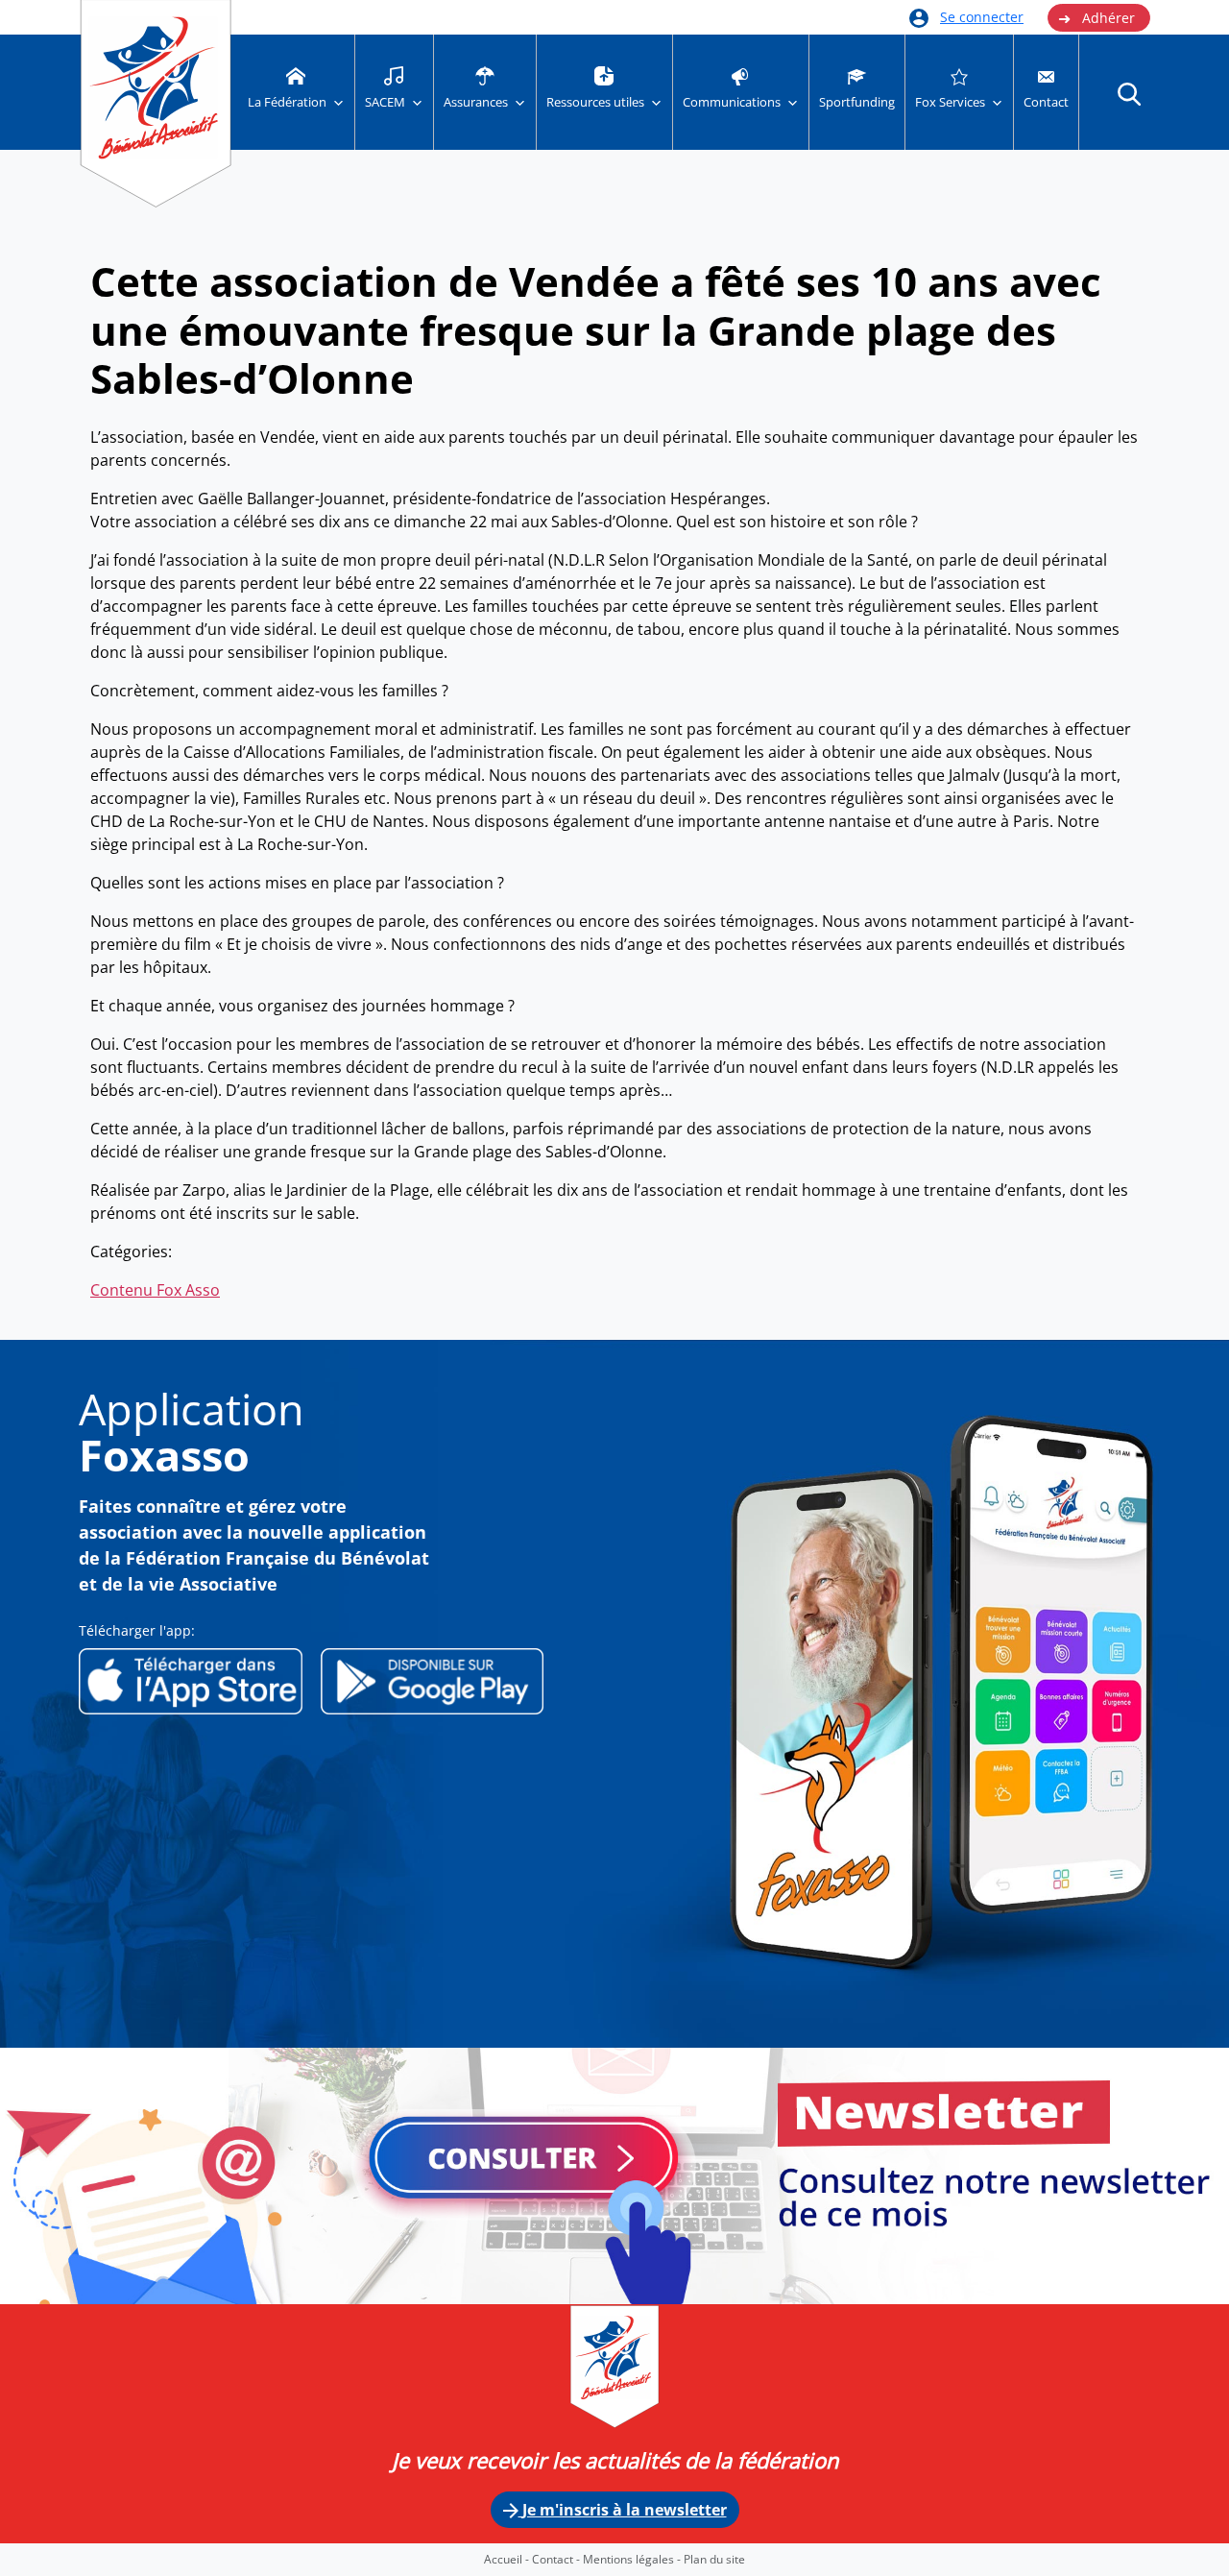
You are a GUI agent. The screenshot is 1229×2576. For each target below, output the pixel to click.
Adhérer (1096, 18)
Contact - (557, 2559)
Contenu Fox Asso (155, 1290)
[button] (1129, 93)
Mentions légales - (633, 2559)
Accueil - (508, 2559)
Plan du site (714, 2559)
